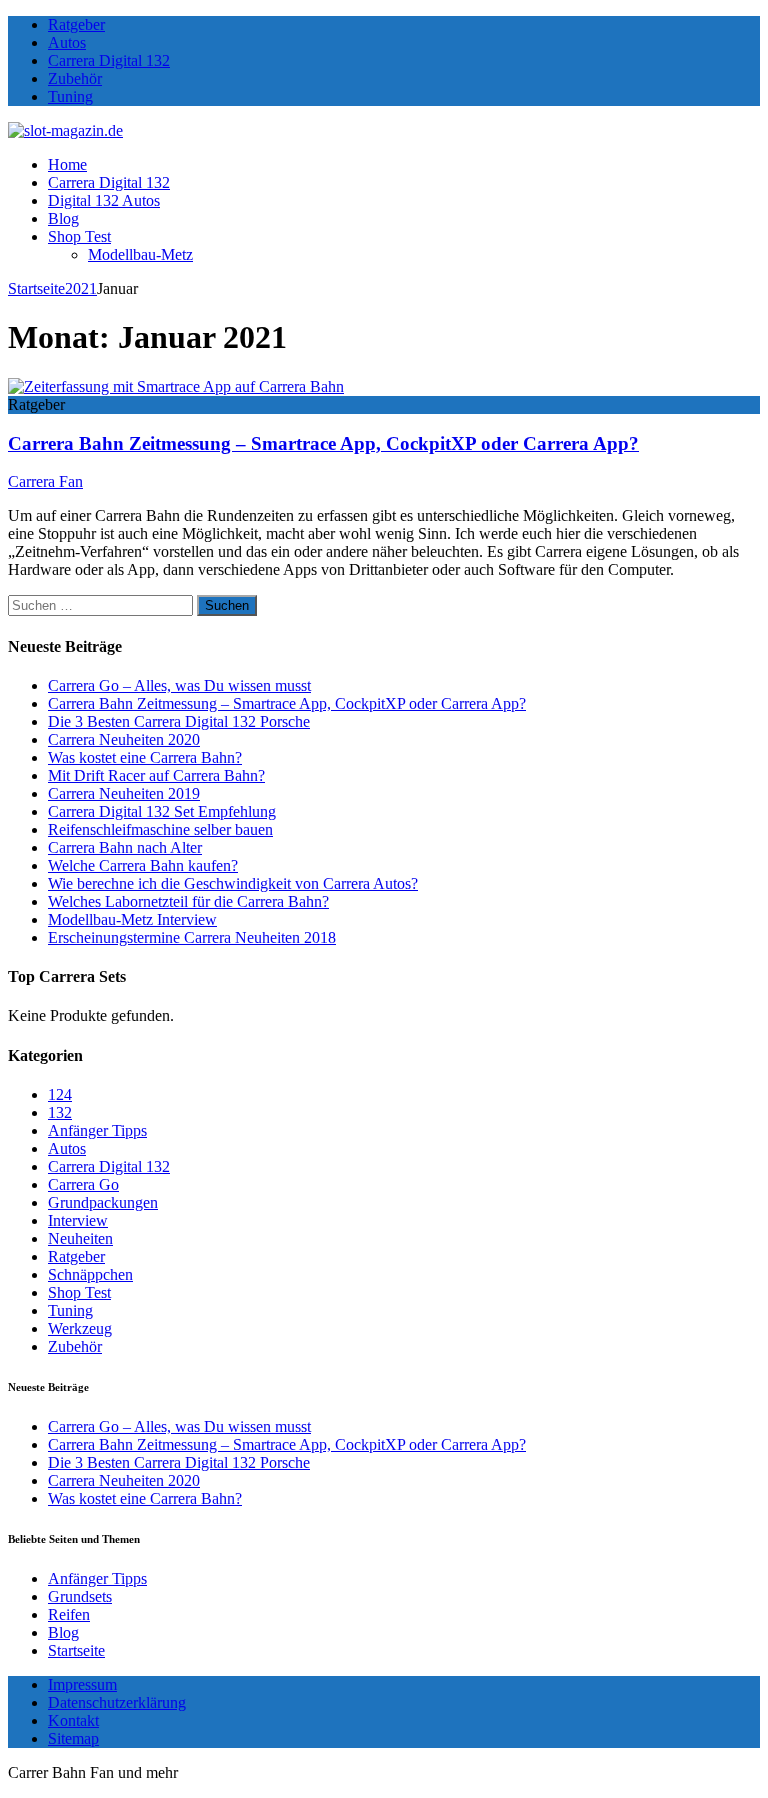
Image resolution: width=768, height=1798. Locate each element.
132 (60, 1112)
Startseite (76, 1650)
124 (60, 1094)
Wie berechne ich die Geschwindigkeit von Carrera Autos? (233, 883)
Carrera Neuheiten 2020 (124, 739)
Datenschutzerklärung (117, 1702)
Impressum (82, 1684)
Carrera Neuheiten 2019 (124, 793)
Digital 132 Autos (104, 200)
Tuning (70, 96)
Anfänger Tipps (97, 1130)
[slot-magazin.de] (65, 130)
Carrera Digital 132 (109, 60)
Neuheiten (80, 1238)
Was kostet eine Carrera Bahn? (145, 757)
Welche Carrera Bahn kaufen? (143, 865)
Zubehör (75, 78)
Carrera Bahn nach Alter (125, 847)
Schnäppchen (90, 1274)
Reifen (69, 1614)
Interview (78, 1220)
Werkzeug (80, 1328)
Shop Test (79, 236)
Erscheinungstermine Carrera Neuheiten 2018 (192, 937)
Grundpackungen (103, 1202)
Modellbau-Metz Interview (132, 919)
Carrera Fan (45, 481)
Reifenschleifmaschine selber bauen (160, 829)
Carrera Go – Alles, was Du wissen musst (179, 685)
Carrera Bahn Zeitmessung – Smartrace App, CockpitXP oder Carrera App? (323, 443)
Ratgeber (76, 24)
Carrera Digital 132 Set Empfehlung (162, 811)
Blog (63, 218)
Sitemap (73, 1738)
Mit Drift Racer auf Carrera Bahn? (156, 775)
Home (67, 164)
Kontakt (73, 1720)
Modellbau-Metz (140, 254)
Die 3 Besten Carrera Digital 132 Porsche (179, 721)
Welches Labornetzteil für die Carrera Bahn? (188, 901)
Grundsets (80, 1596)
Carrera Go (83, 1184)
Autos (67, 42)
